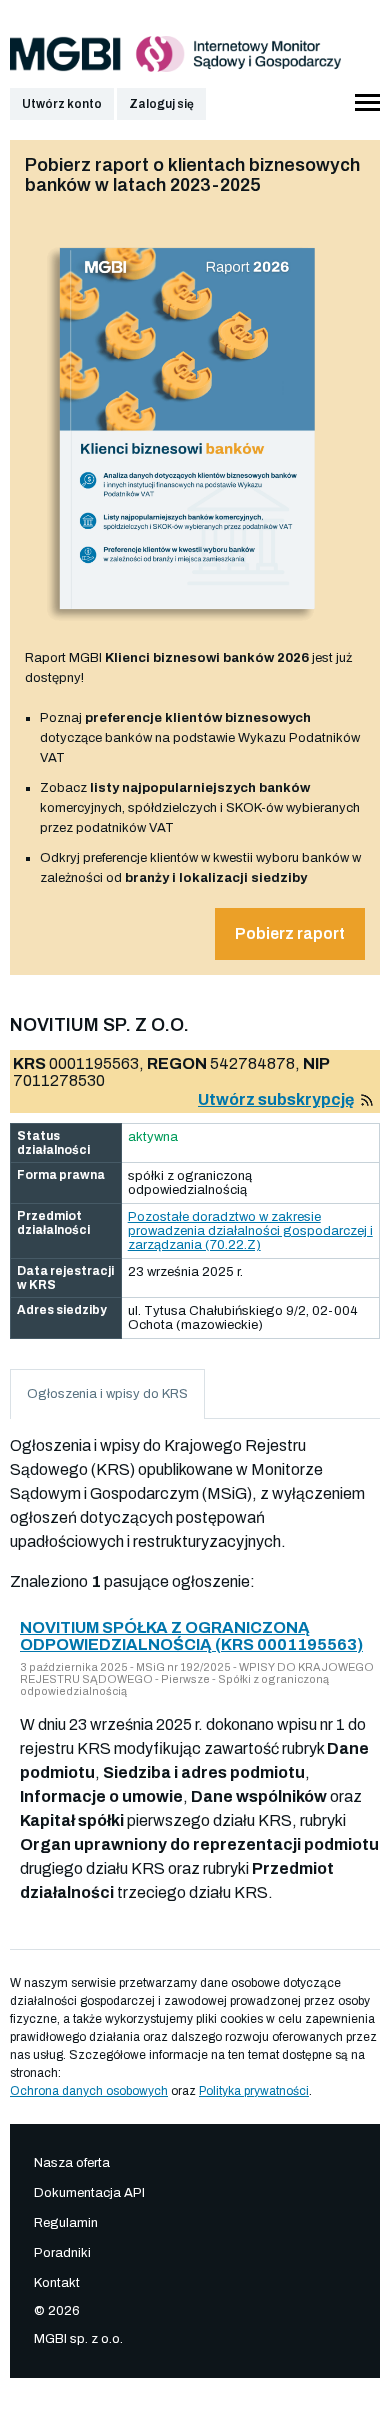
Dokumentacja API (89, 2193)
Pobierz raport (290, 933)
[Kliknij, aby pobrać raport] (187, 627)
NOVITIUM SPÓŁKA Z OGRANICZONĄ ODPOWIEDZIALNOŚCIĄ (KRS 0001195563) (191, 1636)
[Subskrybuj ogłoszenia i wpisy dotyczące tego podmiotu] (367, 1099)
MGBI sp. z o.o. (78, 2339)
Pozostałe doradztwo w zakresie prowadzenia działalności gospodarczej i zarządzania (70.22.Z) (250, 1231)
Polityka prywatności (254, 2091)
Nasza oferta (72, 2163)
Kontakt (57, 2283)
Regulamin (66, 2223)
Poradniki (62, 2253)
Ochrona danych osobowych (89, 2091)
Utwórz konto (62, 104)
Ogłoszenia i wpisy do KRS (107, 1394)
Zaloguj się (161, 104)
